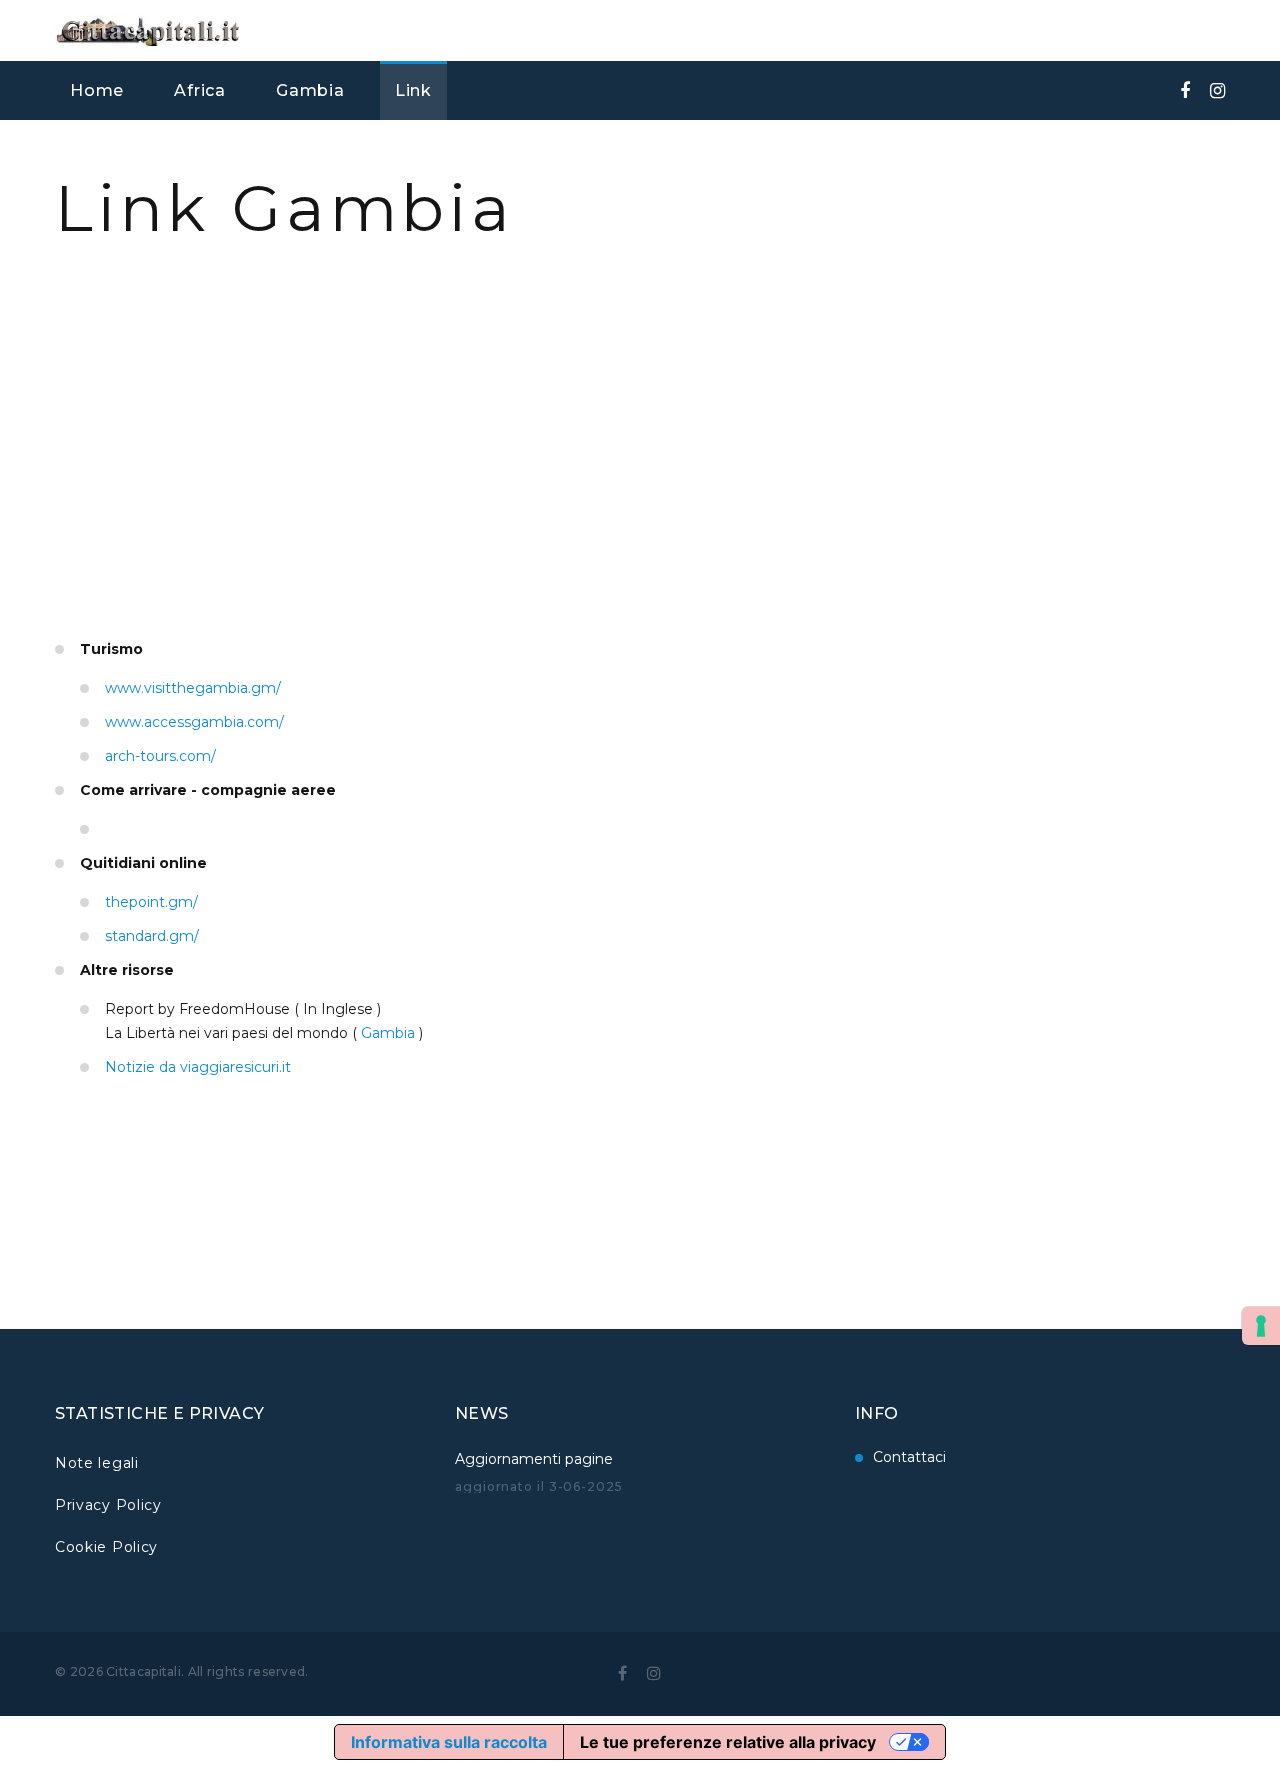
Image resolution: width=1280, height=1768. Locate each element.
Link (413, 90)
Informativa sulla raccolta (449, 1742)
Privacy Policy (108, 1505)
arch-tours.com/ (160, 756)
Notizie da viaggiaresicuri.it (198, 1067)
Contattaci (909, 1457)
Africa (200, 90)
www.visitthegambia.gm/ (193, 688)
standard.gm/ (152, 936)
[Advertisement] (640, 487)
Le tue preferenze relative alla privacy (728, 1742)
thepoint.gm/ (151, 902)
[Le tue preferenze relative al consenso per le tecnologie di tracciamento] (1261, 1326)
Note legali (97, 1463)
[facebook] (1185, 91)
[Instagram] (1217, 91)
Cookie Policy (106, 1547)
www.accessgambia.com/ (194, 722)
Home (97, 90)
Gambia (310, 90)
